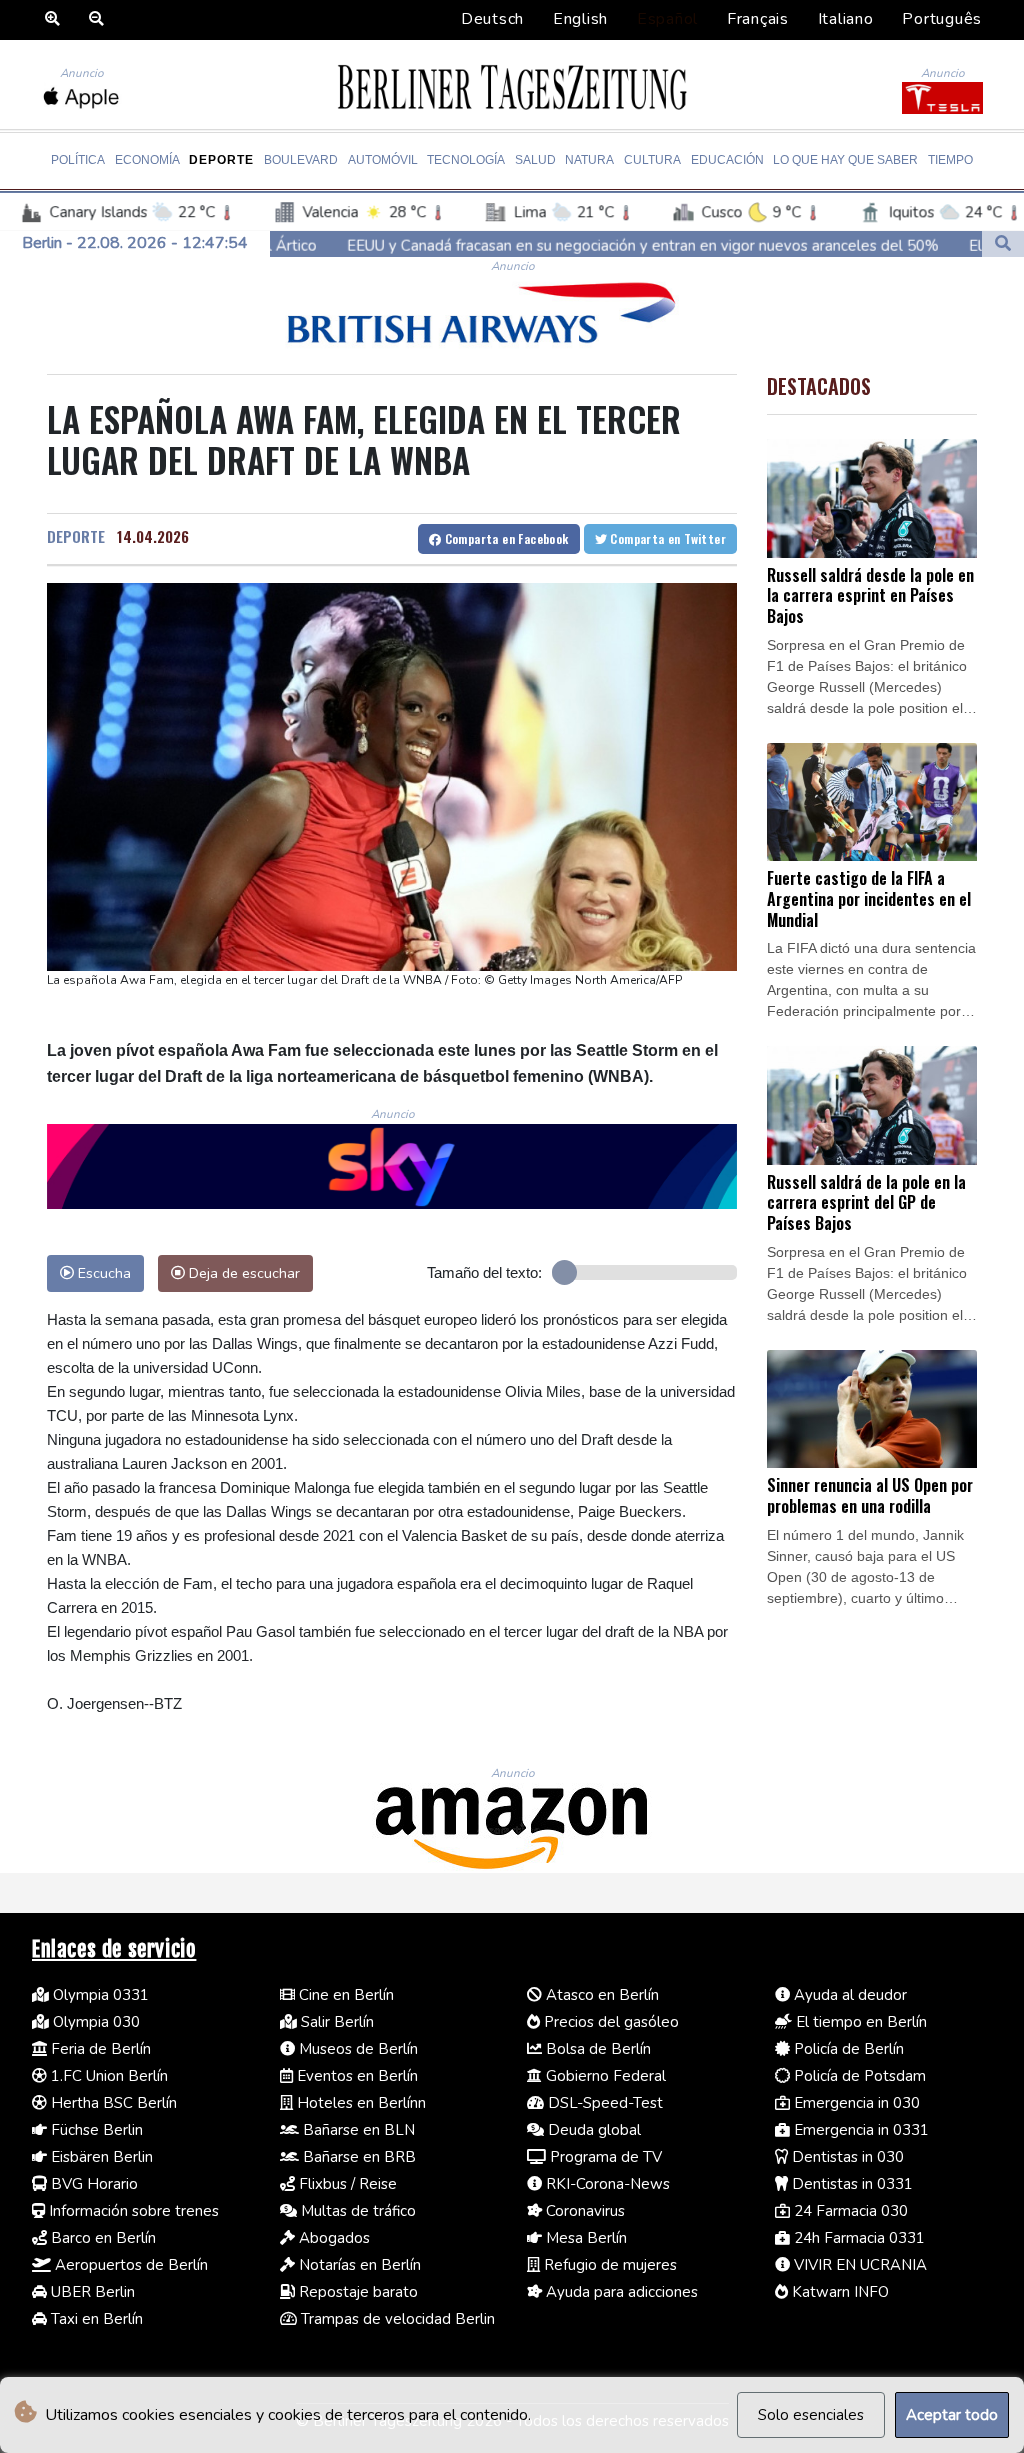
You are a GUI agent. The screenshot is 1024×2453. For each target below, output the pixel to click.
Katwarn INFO (838, 2292)
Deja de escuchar (242, 1273)
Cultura (652, 160)
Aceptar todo (952, 2415)
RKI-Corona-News (606, 2184)
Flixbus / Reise (346, 2184)
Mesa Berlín (584, 2238)
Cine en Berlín (344, 1995)
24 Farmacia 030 (849, 2211)
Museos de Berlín (356, 2049)
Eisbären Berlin (100, 2157)
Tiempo (950, 160)
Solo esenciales (811, 2415)
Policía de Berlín (847, 2049)
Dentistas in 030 (846, 2157)
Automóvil (383, 160)
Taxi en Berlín (95, 2319)
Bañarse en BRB (357, 2157)
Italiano (846, 19)
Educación (727, 160)
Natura (589, 160)
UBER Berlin (91, 2292)
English (580, 19)
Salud (535, 160)
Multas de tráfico (356, 2211)
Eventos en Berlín (355, 2076)
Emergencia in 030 (855, 2103)
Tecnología (466, 160)
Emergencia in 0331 (859, 2130)
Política (78, 160)
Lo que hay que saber (845, 160)
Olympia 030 (94, 2022)
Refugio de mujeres (608, 2265)
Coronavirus (583, 2211)
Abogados (332, 2238)
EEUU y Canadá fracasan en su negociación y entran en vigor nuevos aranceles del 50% (509, 245)
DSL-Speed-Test (603, 2103)
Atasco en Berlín (600, 1995)
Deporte (221, 160)
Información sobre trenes (132, 2211)
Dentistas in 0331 (850, 2184)
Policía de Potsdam (858, 2076)
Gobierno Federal (604, 2076)
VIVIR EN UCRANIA (858, 2265)
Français (758, 19)
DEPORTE (76, 536)
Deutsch (492, 19)
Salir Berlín (335, 2022)
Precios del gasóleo (609, 2022)
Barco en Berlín (101, 2238)
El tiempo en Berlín (859, 2022)
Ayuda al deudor (848, 1995)
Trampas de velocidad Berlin (396, 2319)
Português (942, 19)
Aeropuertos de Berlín (129, 2265)
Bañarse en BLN (357, 2130)
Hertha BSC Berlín (112, 2103)
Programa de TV (604, 2157)
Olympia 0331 (99, 1995)
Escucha (102, 1273)
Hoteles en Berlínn (359, 2103)
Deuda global (592, 2130)
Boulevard (301, 160)
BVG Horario (92, 2184)
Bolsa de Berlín (596, 2049)
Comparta (504, 538)
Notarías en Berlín (358, 2265)
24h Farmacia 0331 (857, 2238)
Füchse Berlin (95, 2130)
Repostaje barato (356, 2292)
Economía (147, 160)
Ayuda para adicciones (620, 2292)
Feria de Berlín (99, 2049)
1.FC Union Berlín (107, 2076)
